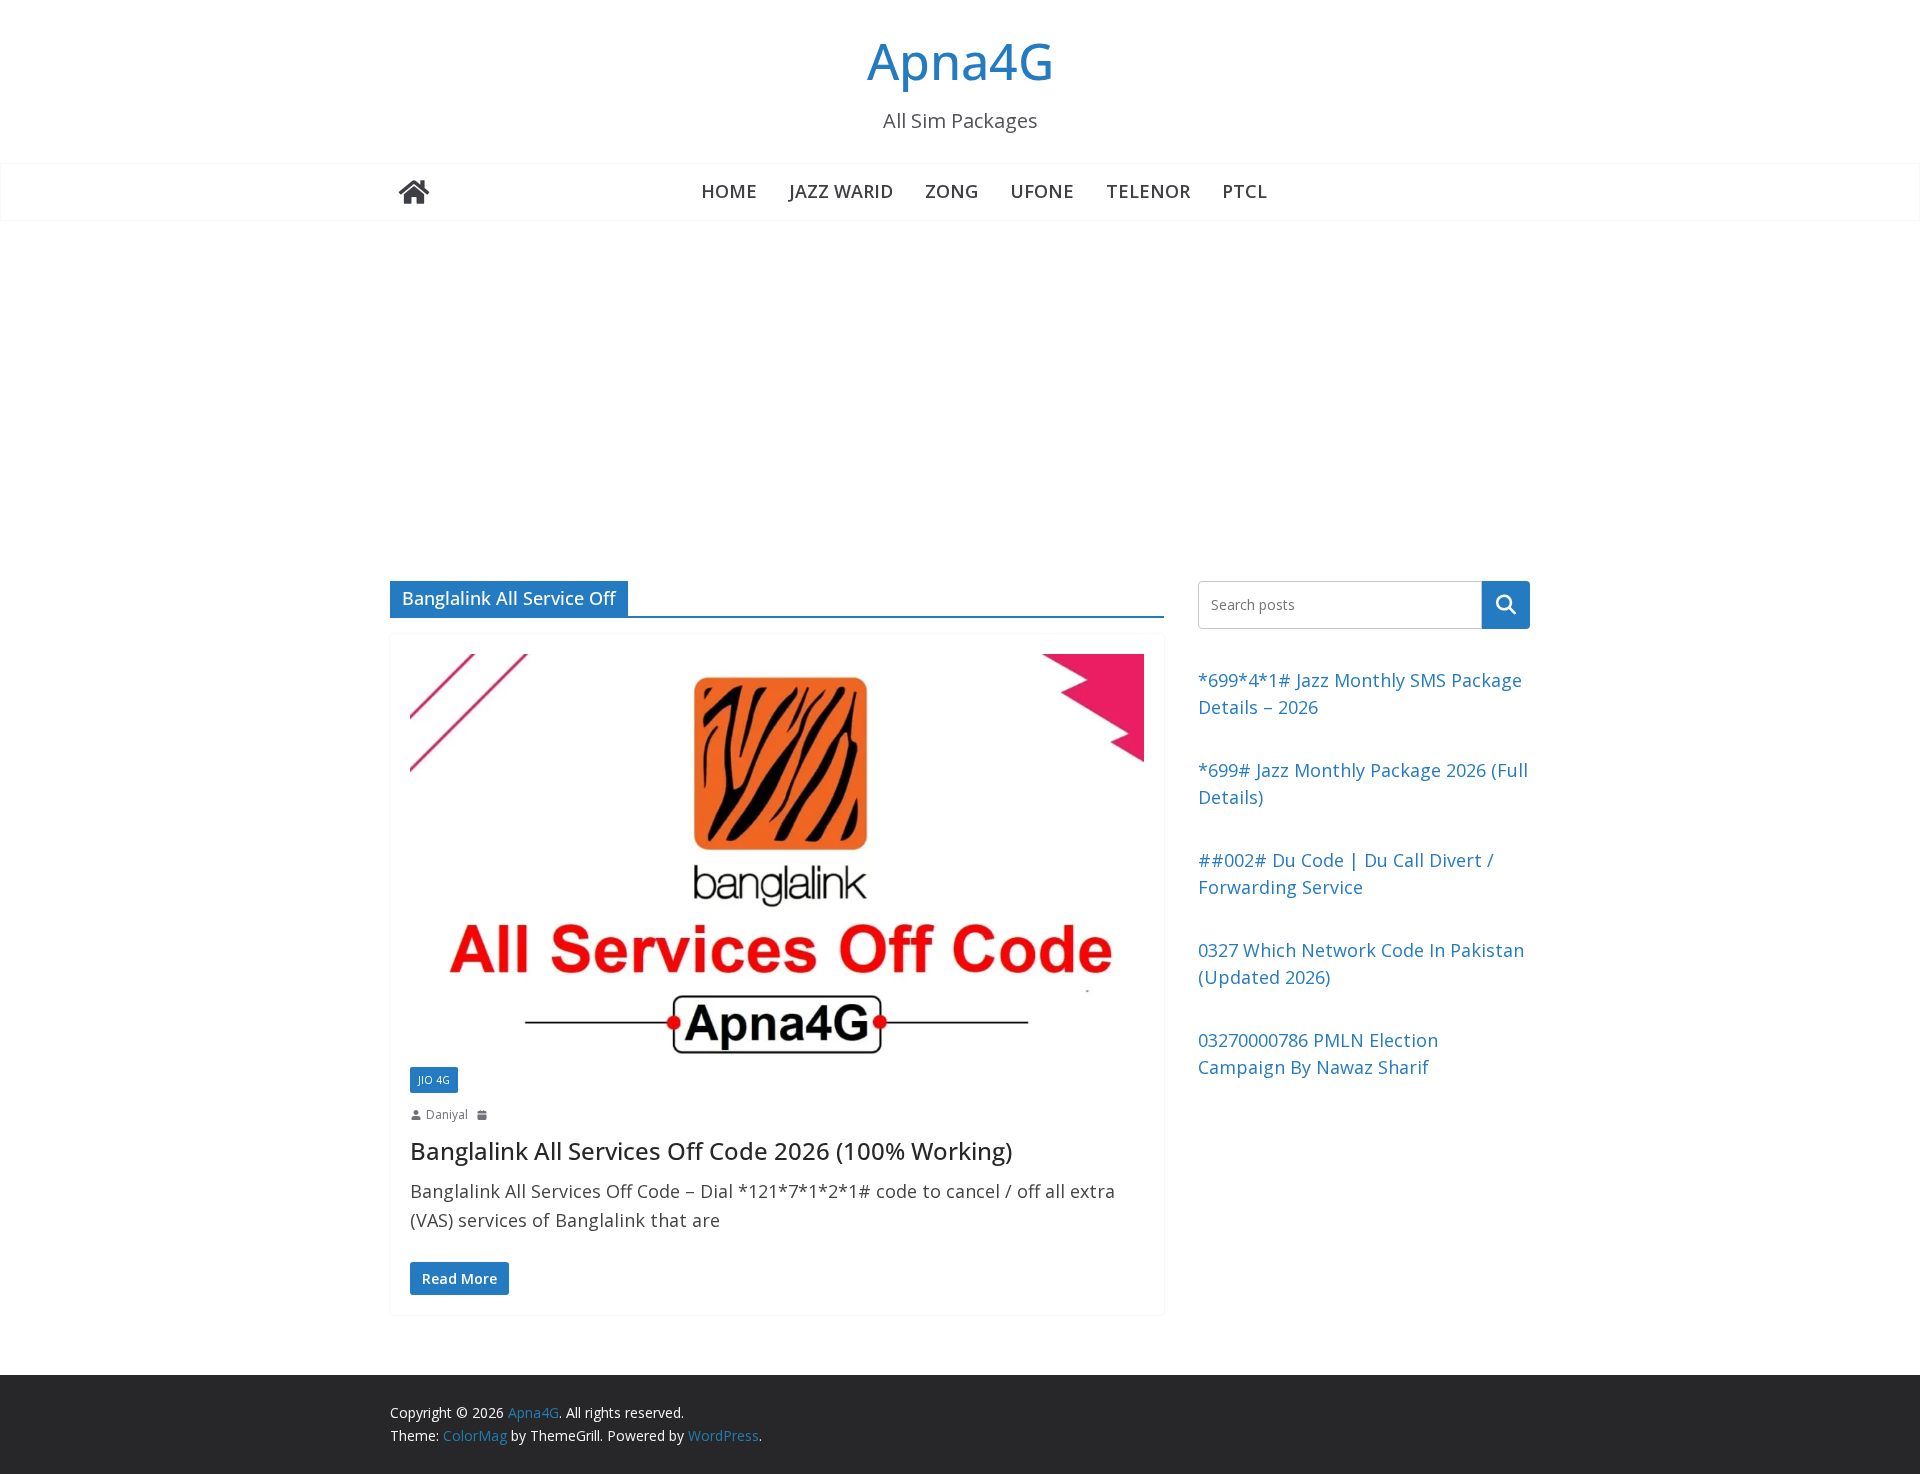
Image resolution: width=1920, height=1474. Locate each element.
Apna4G (960, 61)
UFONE (1042, 191)
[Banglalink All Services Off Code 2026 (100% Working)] (777, 860)
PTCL (1244, 191)
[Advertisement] (960, 371)
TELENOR (1148, 191)
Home (729, 191)
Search (1506, 604)
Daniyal (447, 1114)
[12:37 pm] (484, 1115)
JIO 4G (434, 1080)
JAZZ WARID (841, 191)
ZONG (951, 191)
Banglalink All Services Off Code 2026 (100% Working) (711, 1150)
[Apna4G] (414, 192)
